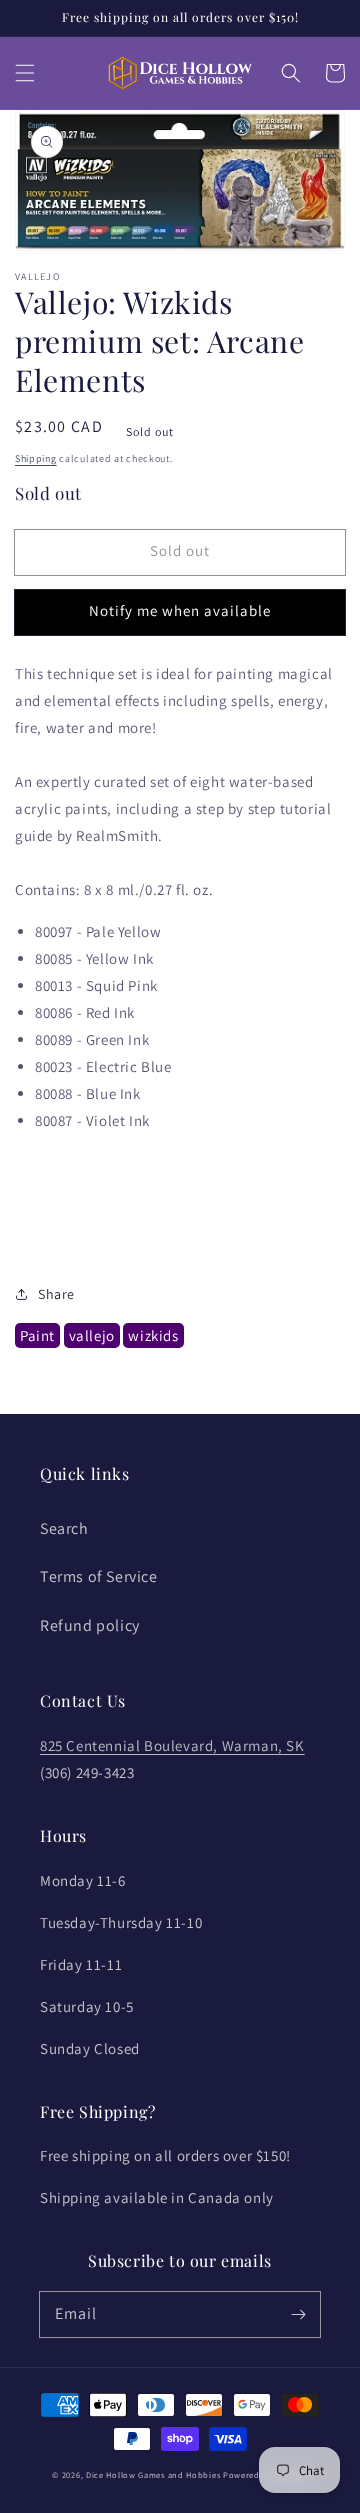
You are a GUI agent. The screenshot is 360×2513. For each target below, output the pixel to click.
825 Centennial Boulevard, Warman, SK (172, 1745)
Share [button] (56, 1294)
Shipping (36, 458)
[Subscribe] (298, 2314)
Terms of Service (99, 1576)
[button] (25, 73)
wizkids (153, 1335)
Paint (37, 1335)
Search (64, 1528)
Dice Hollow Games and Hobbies (153, 2474)
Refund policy (90, 1625)
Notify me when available (180, 610)
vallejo (92, 1335)
